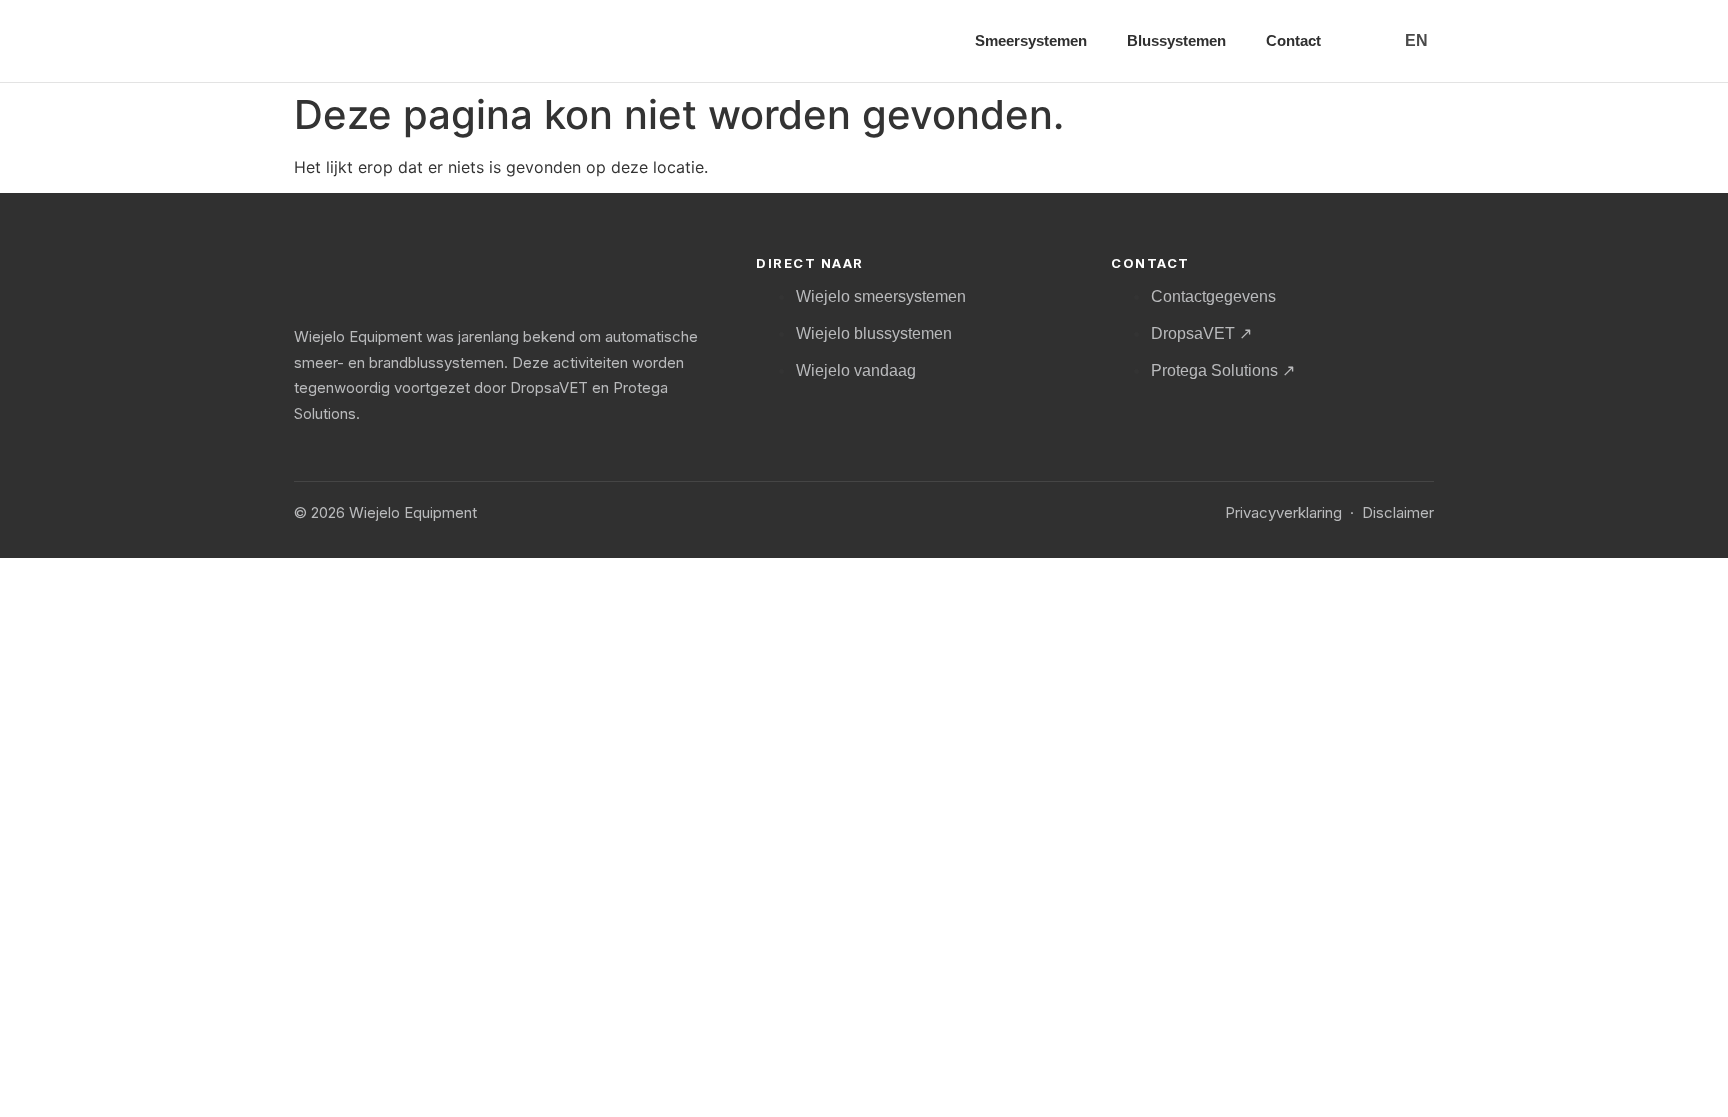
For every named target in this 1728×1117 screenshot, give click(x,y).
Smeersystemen (1031, 40)
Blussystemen (1176, 40)
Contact (1293, 40)
